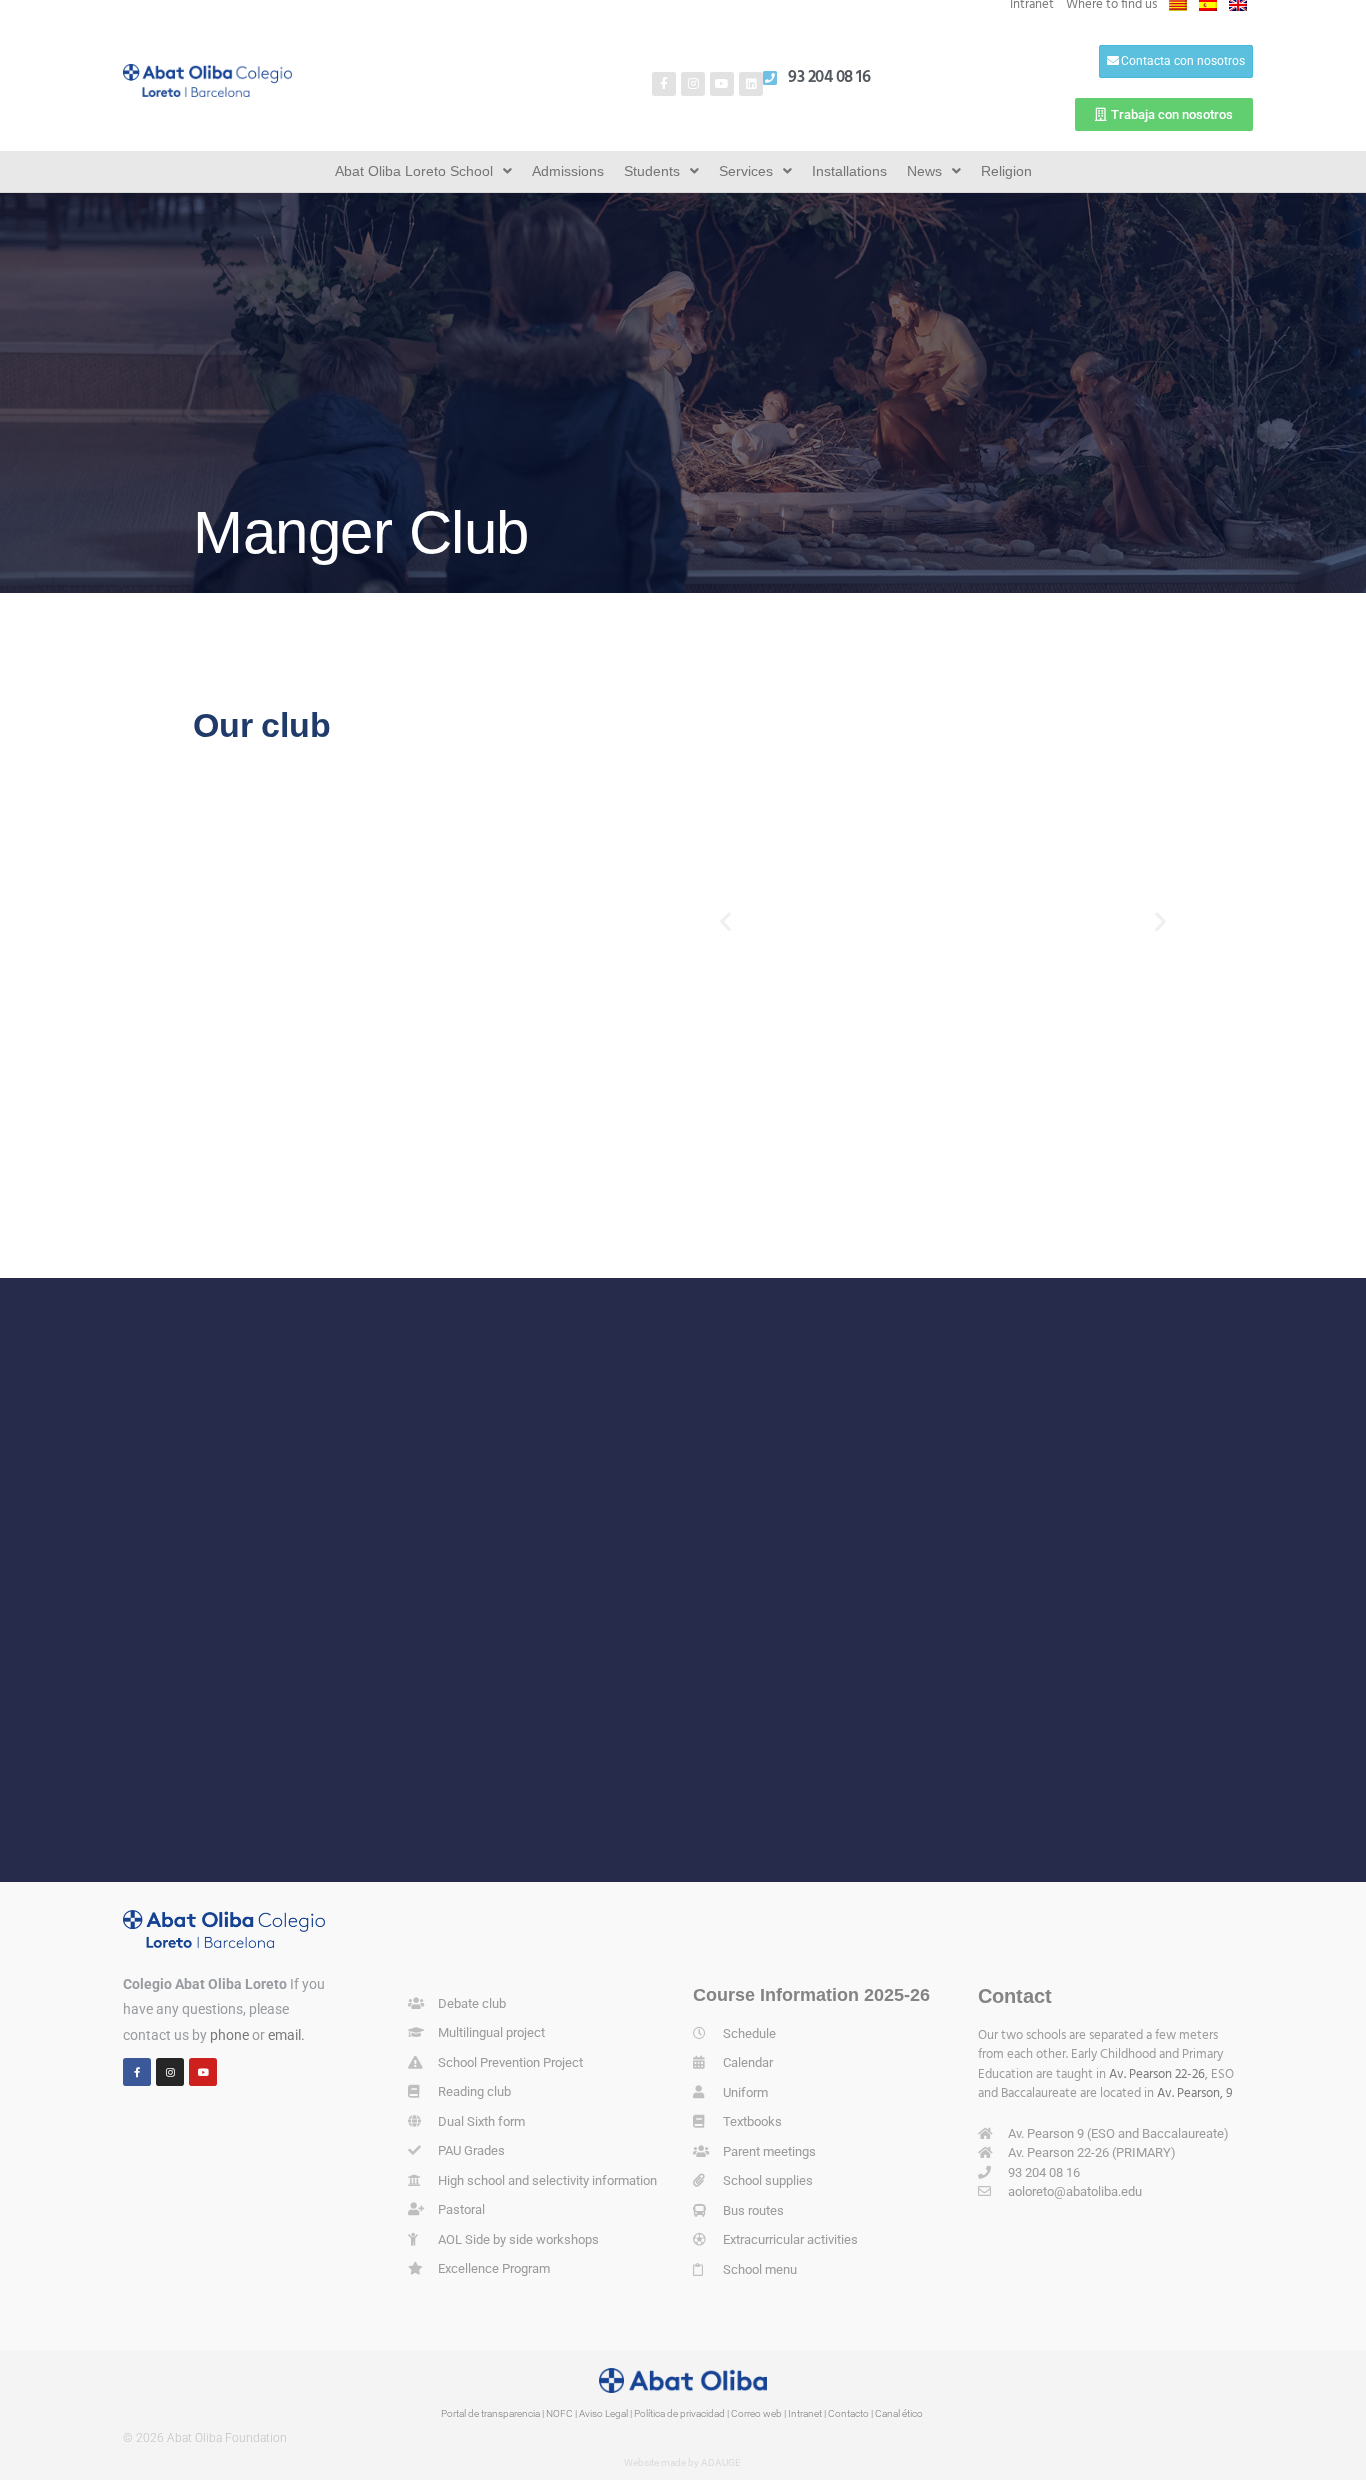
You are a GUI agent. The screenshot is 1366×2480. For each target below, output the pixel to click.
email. (286, 2035)
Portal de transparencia (490, 2413)
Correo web (756, 2413)
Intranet (805, 2413)
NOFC (559, 2413)
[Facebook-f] (664, 84)
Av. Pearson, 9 (1195, 2093)
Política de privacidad (679, 2413)
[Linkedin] (751, 84)
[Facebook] (137, 2072)
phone (229, 2035)
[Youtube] (722, 84)
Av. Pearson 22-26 (1157, 2074)
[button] (725, 920)
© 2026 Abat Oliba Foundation (205, 2438)
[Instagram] (693, 84)
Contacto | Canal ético (875, 2413)
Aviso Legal (603, 2413)
